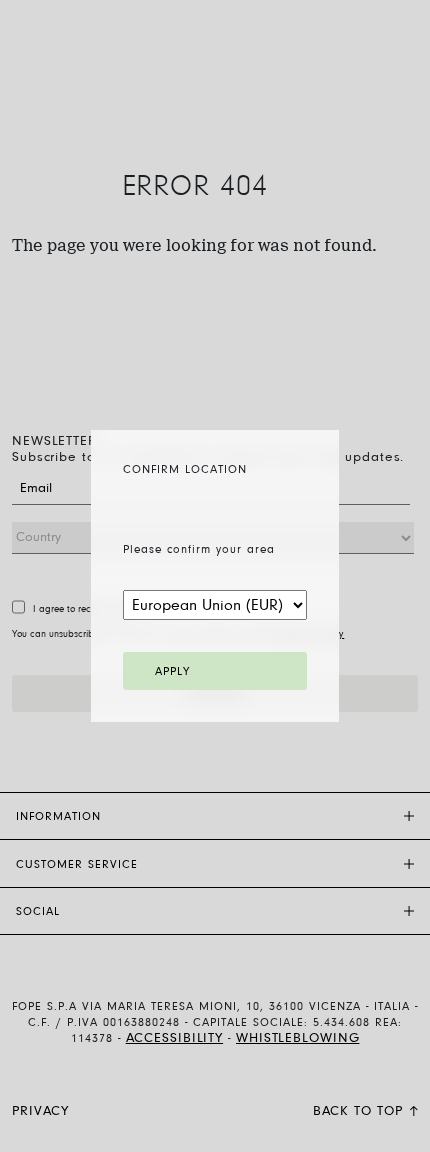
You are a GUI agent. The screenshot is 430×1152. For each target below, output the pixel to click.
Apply (172, 672)
